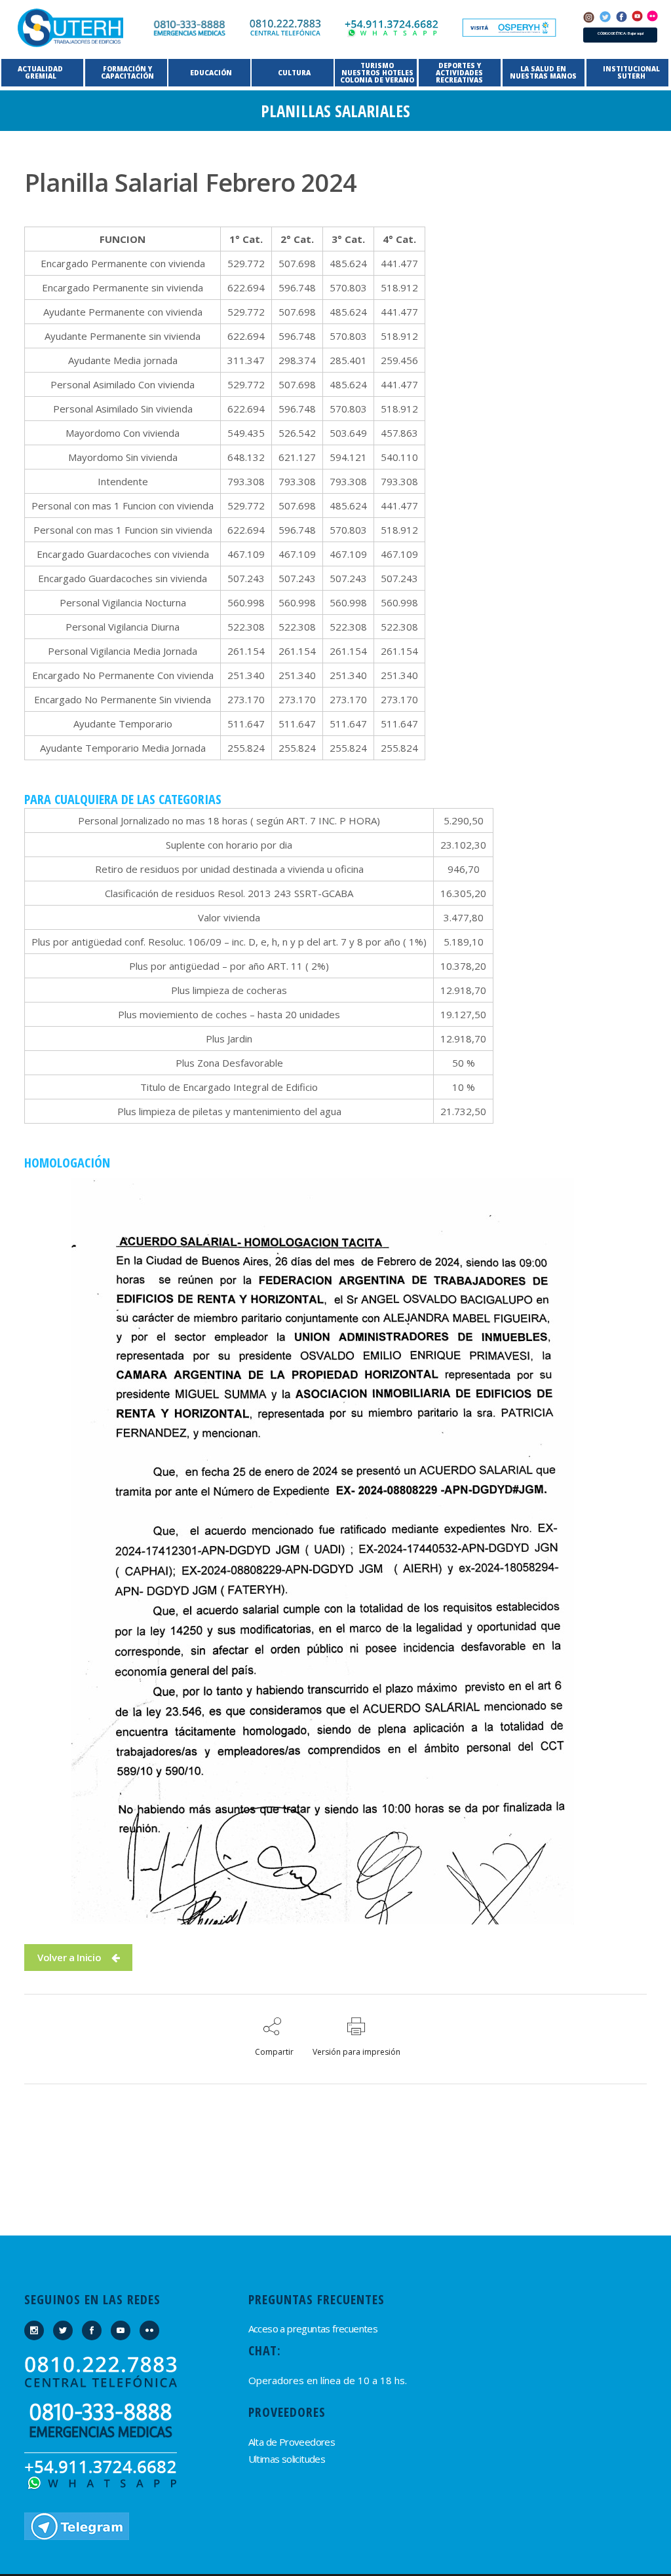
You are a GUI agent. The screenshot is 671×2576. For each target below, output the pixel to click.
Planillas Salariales (335, 111)
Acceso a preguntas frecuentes (313, 2328)
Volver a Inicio (69, 1957)
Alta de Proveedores (292, 2442)
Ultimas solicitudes (287, 2459)
